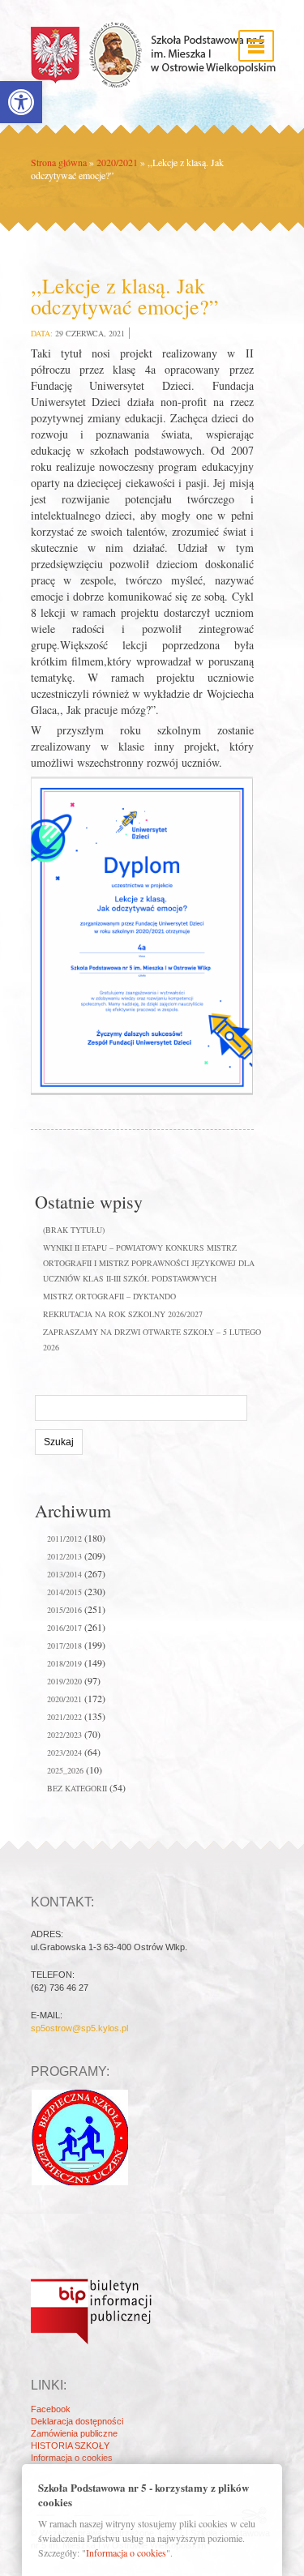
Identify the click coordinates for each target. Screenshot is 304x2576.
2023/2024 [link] (64, 1752)
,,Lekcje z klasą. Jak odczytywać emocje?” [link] (125, 296)
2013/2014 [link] (64, 1574)
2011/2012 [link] (64, 1538)
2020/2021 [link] (117, 162)
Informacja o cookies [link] (72, 2458)
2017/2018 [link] (64, 1645)
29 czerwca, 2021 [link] (90, 333)
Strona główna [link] (59, 162)
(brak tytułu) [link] (74, 1230)
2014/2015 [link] (64, 1592)
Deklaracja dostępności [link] (77, 2421)
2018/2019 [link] (64, 1663)
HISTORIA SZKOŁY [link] (70, 2445)
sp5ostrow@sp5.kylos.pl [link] (79, 2028)
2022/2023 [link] (64, 1735)
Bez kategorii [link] (77, 1788)
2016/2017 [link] (64, 1628)
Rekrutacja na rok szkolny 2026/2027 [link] (123, 1314)
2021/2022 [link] (64, 1717)
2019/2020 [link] (64, 1681)
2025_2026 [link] (65, 1770)
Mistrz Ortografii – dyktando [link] (109, 1296)
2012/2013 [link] (64, 1556)
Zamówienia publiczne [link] (74, 2433)
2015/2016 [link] (64, 1610)
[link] (21, 102)
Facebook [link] (51, 2409)
